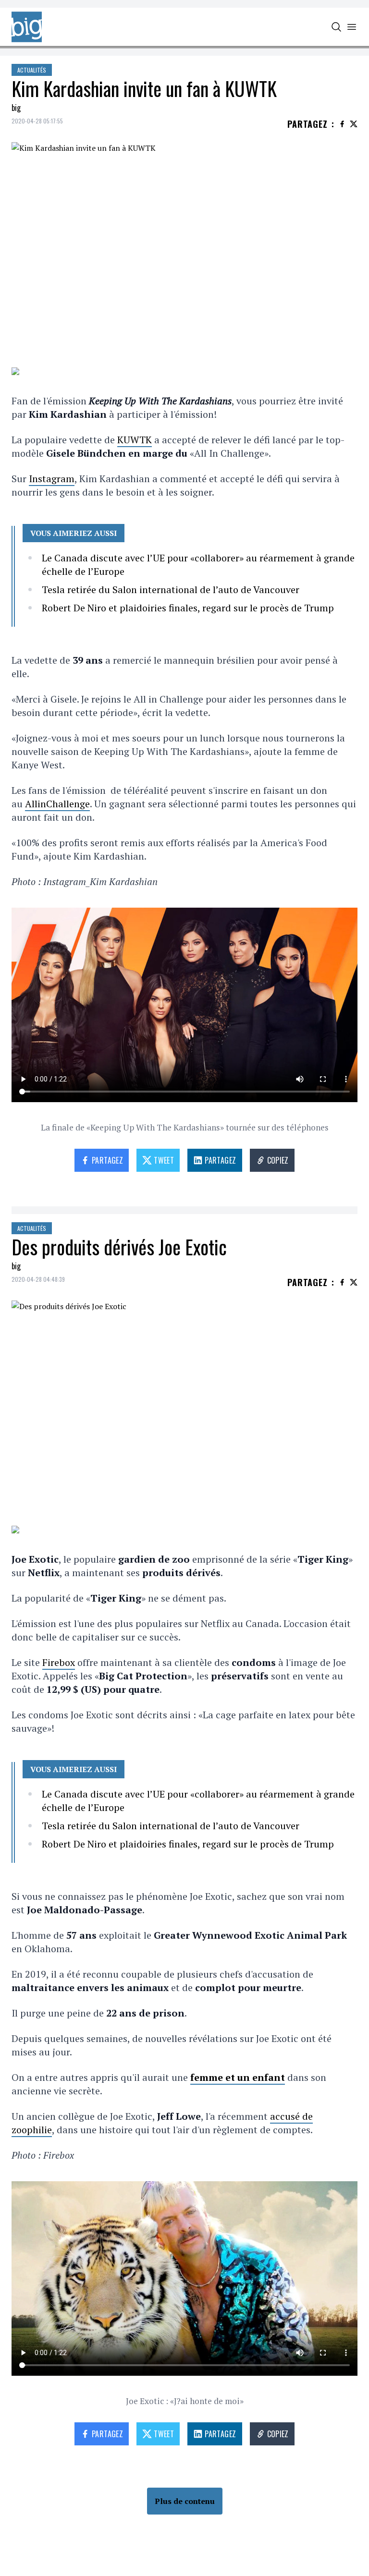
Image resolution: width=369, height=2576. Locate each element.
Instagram (52, 479)
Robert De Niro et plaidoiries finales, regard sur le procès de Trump (188, 608)
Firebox (59, 1662)
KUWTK (135, 440)
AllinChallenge (57, 804)
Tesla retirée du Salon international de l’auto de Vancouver (171, 589)
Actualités (32, 70)
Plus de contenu (185, 2501)
